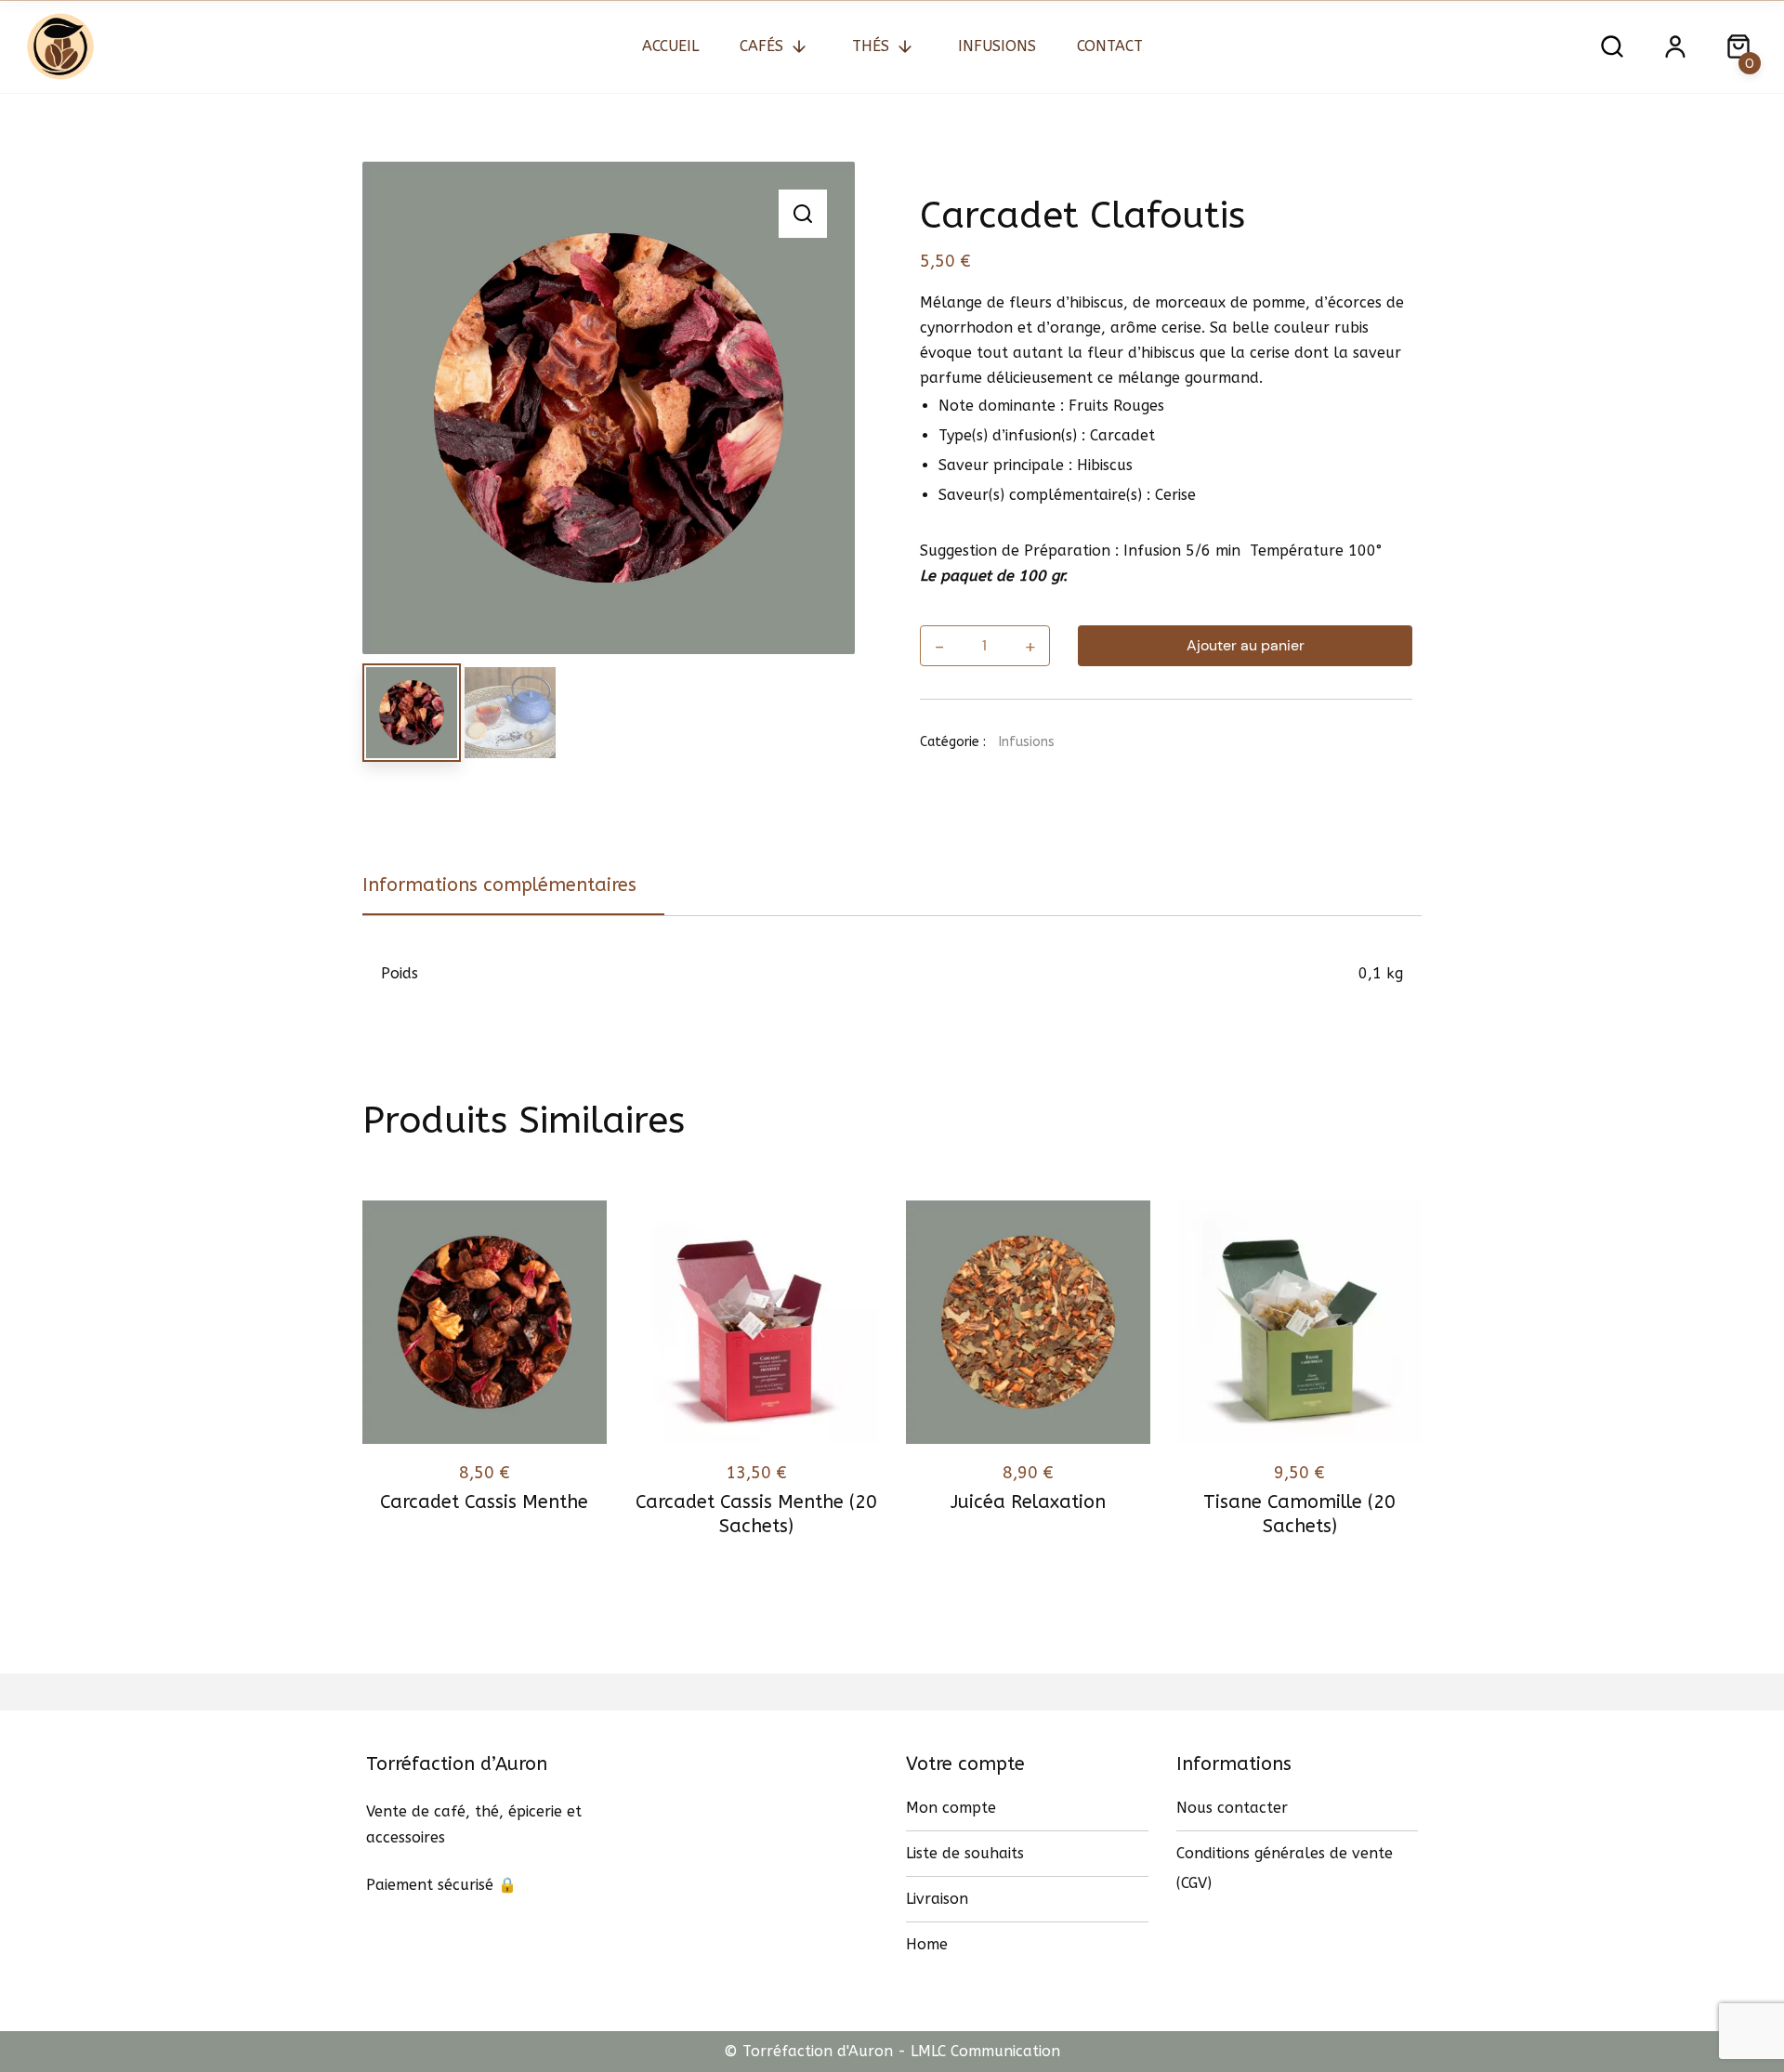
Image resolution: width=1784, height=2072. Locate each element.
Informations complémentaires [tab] (499, 885)
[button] (803, 214)
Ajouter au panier (1246, 645)
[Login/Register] (1675, 46)
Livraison (937, 1899)
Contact (1110, 46)
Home (927, 1944)
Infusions (997, 46)
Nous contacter (1232, 1808)
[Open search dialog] (1612, 46)
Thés (871, 46)
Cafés (761, 46)
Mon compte (951, 1808)
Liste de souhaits (965, 1853)
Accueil (670, 46)
